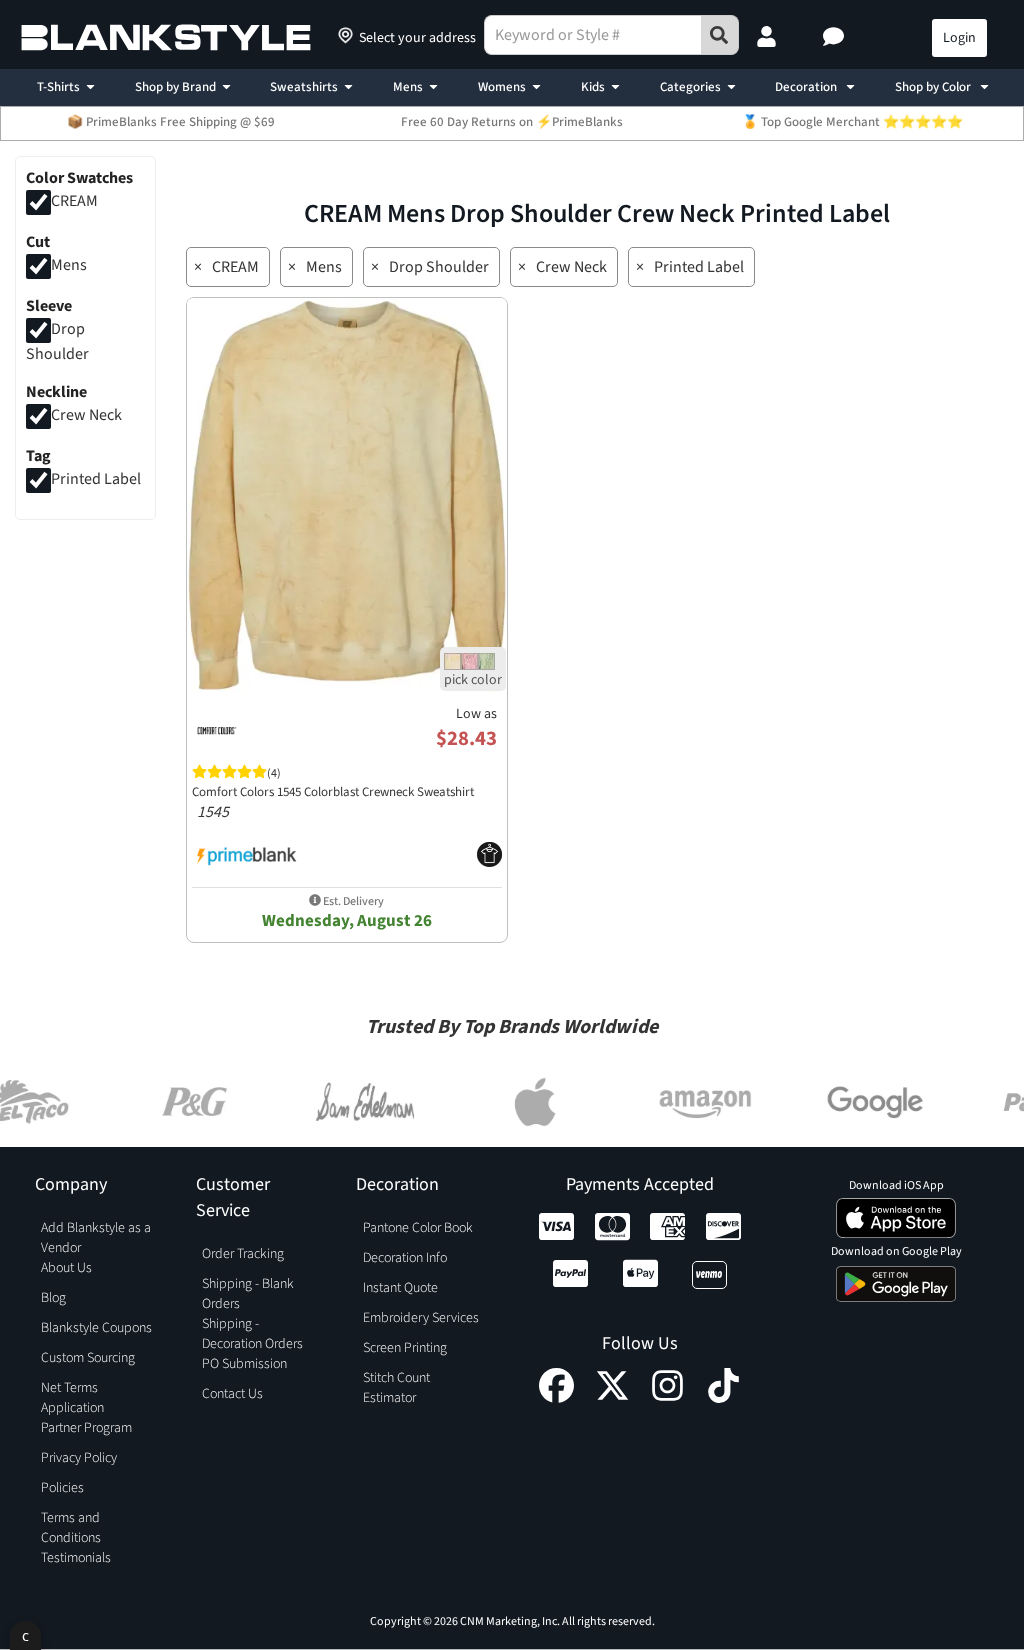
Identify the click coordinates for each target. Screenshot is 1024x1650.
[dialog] (25, 1635)
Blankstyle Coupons (96, 1328)
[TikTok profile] (723, 1398)
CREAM (74, 201)
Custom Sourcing (88, 1358)
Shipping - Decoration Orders (252, 1334)
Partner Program (86, 1428)
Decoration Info (405, 1258)
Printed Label (96, 479)
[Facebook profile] (556, 1398)
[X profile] (612, 1398)
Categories (690, 87)
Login (959, 38)
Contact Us (232, 1394)
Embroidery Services (421, 1318)
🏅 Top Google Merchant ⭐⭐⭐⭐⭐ (852, 122)
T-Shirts (58, 87)
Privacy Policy (79, 1458)
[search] (720, 35)
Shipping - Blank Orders (248, 1294)
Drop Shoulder (439, 267)
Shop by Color (934, 87)
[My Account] (769, 38)
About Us (66, 1268)
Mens (408, 87)
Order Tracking (243, 1254)
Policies (62, 1488)
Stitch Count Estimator (396, 1388)
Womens (502, 87)
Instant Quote (400, 1288)
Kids (593, 87)
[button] (836, 38)
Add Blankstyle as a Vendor (96, 1238)
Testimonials (76, 1558)
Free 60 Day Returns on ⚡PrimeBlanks (512, 122)
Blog (53, 1298)
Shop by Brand (175, 87)
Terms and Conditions (71, 1528)
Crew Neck (86, 416)
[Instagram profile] (667, 1398)
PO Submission (244, 1364)
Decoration (807, 87)
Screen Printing (405, 1348)
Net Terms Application (72, 1398)
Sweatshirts (304, 87)
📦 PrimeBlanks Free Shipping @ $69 (171, 122)
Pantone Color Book (418, 1228)
